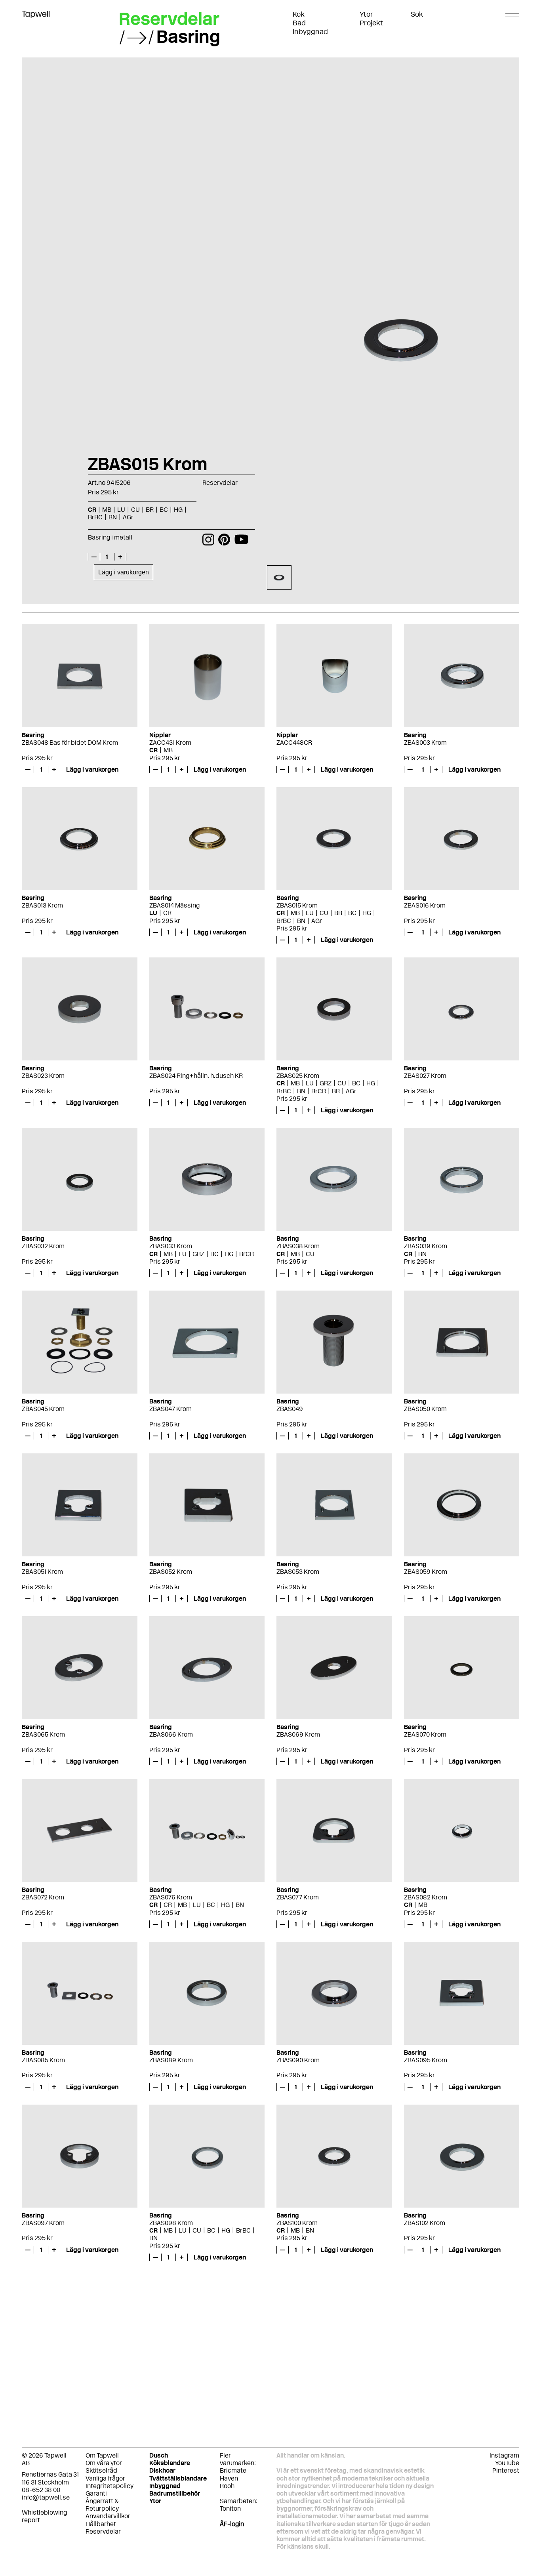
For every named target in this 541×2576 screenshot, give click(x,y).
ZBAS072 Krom (43, 1897)
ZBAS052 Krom (171, 1572)
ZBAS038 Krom (298, 1246)
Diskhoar (162, 2470)
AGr (317, 921)
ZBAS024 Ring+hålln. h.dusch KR (196, 1076)
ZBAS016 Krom (425, 905)
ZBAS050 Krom (425, 1409)
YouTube (507, 2463)
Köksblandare (170, 2463)
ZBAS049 (290, 1409)
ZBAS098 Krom (171, 2223)
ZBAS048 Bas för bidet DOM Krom (70, 743)
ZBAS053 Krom (298, 1572)
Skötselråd (101, 2470)
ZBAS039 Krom (426, 1246)
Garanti (96, 2493)
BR (338, 913)
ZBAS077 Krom (298, 1897)
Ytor (366, 14)
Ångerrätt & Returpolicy (102, 2505)
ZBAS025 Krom (298, 1076)
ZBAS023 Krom (43, 1076)
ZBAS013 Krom (42, 905)
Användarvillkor (108, 2516)
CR (153, 750)
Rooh (227, 2486)
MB (168, 750)
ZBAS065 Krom (43, 1734)
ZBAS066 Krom (171, 1734)
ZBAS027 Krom (425, 1076)
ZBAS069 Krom (298, 1734)
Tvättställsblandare (178, 2478)
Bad (299, 23)
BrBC (284, 921)
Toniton (230, 2508)
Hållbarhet (101, 2524)
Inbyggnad (310, 32)
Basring (188, 36)
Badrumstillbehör (175, 2493)
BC (352, 913)
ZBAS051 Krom (42, 1572)
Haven (229, 2478)
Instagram (504, 2455)
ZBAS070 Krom (425, 1734)
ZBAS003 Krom (425, 743)
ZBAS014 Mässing (174, 905)
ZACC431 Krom (170, 743)
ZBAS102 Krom (425, 2223)
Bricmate (233, 2470)
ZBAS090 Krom (298, 2060)
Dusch (159, 2455)
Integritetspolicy (110, 2486)
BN (301, 921)
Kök (299, 14)
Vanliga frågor (105, 2478)
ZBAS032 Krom (43, 1246)
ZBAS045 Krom (43, 1409)
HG (367, 913)
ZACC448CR (294, 743)
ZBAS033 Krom (171, 1246)
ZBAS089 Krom (171, 2060)
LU (153, 913)
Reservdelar (169, 19)
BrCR (319, 1091)
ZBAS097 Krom (43, 2223)
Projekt (371, 23)
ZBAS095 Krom (426, 2060)
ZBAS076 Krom (171, 1897)
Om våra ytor (104, 2463)
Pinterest (506, 2470)
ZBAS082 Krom (426, 1897)
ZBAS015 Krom (297, 905)
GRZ (326, 1083)
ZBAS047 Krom (170, 1409)
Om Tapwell (102, 2455)
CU (324, 913)
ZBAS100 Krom (297, 2223)
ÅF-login (232, 2524)
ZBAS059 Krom (426, 1572)
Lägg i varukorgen (124, 572)
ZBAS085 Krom (43, 2060)
